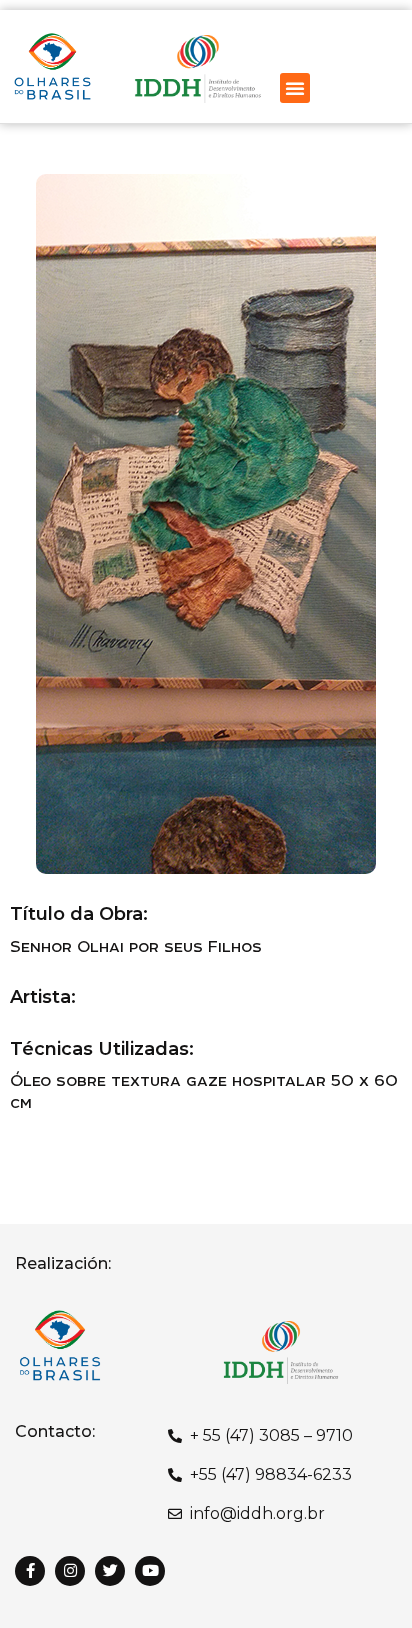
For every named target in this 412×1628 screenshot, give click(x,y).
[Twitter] (110, 1571)
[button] (295, 88)
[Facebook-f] (30, 1571)
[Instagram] (70, 1571)
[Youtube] (150, 1571)
